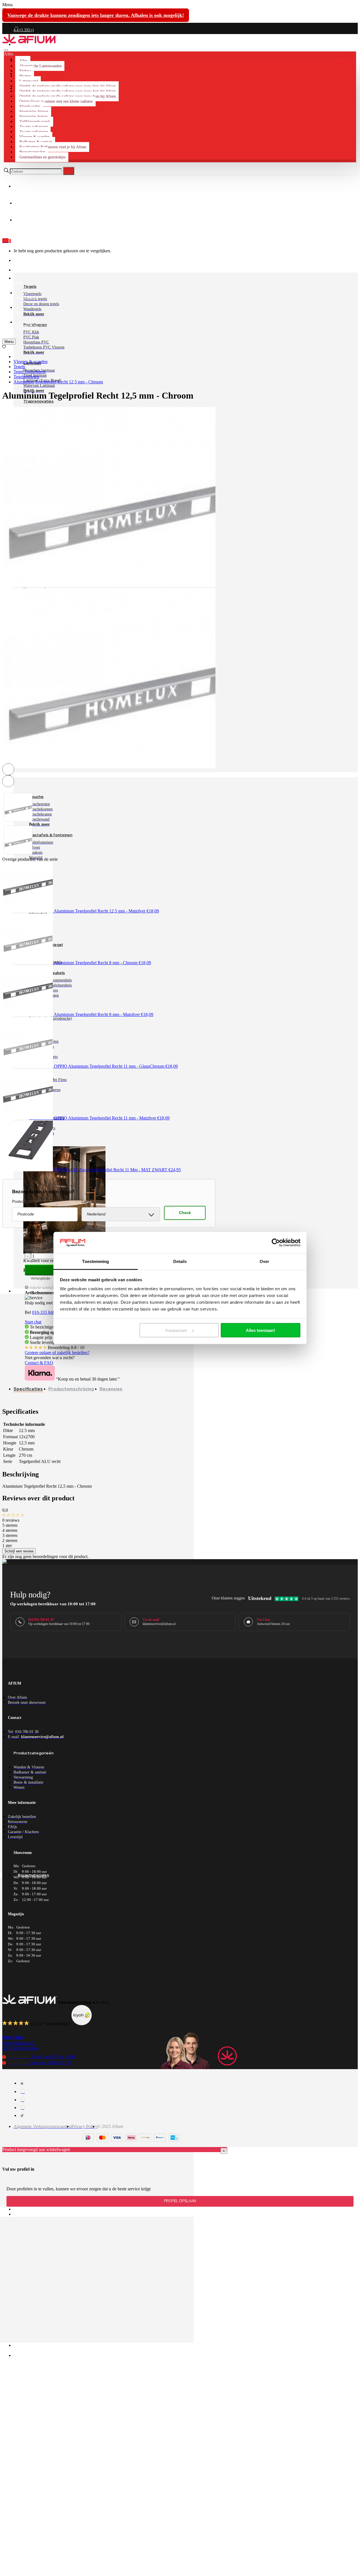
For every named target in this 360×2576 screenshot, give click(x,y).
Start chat (33, 1322)
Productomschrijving (71, 1389)
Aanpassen (176, 1330)
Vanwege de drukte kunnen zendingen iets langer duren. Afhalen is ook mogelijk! (96, 15)
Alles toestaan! (260, 1330)
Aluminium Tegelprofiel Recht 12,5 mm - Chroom (58, 382)
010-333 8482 (45, 1312)
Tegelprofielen (26, 377)
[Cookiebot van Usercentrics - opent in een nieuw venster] (276, 1243)
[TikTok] (22, 2115)
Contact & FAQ (39, 1363)
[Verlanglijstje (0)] (4, 347)
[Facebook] (22, 2083)
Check (185, 1213)
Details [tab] (180, 1261)
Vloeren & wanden (31, 362)
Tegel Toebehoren (30, 372)
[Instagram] (23, 2091)
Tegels (19, 367)
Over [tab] (264, 1261)
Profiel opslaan (180, 2201)
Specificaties (28, 1389)
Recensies (111, 1389)
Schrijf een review (19, 1551)
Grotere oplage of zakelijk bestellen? (57, 1353)
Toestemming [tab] (95, 1261)
